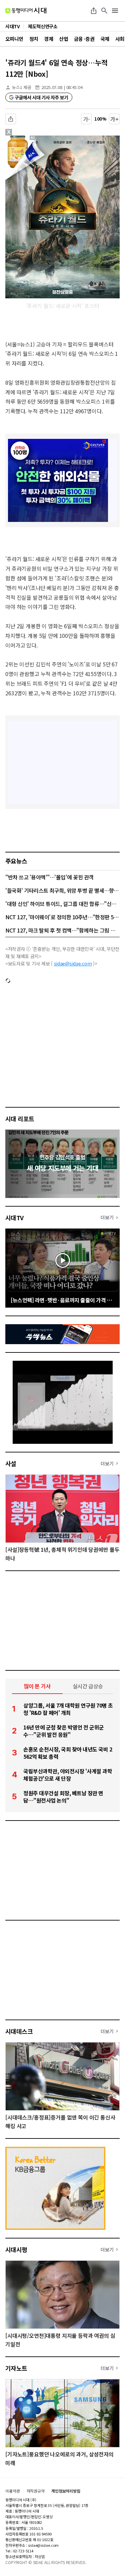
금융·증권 (84, 39)
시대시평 (16, 2249)
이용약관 (13, 2491)
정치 (34, 39)
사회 (120, 39)
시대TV (14, 1218)
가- (86, 119)
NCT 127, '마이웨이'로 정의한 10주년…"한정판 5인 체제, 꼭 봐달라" (62, 917)
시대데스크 (19, 2031)
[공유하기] (94, 11)
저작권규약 (36, 2491)
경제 (48, 39)
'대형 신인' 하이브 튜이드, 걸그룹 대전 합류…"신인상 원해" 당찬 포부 (62, 904)
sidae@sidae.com (73, 963)
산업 (63, 39)
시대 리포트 (20, 1119)
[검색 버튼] (104, 11)
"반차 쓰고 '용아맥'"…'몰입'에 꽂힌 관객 (49, 877)
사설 (11, 1463)
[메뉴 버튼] (115, 11)
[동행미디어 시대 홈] (26, 11)
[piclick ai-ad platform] (35, 139)
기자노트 (16, 2368)
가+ (114, 119)
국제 (105, 39)
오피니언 (14, 39)
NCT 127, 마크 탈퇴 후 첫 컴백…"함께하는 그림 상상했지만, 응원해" (62, 930)
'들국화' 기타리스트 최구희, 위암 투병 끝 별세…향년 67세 (62, 890)
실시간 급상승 (88, 1686)
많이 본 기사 (37, 1686)
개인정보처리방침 (66, 2491)
